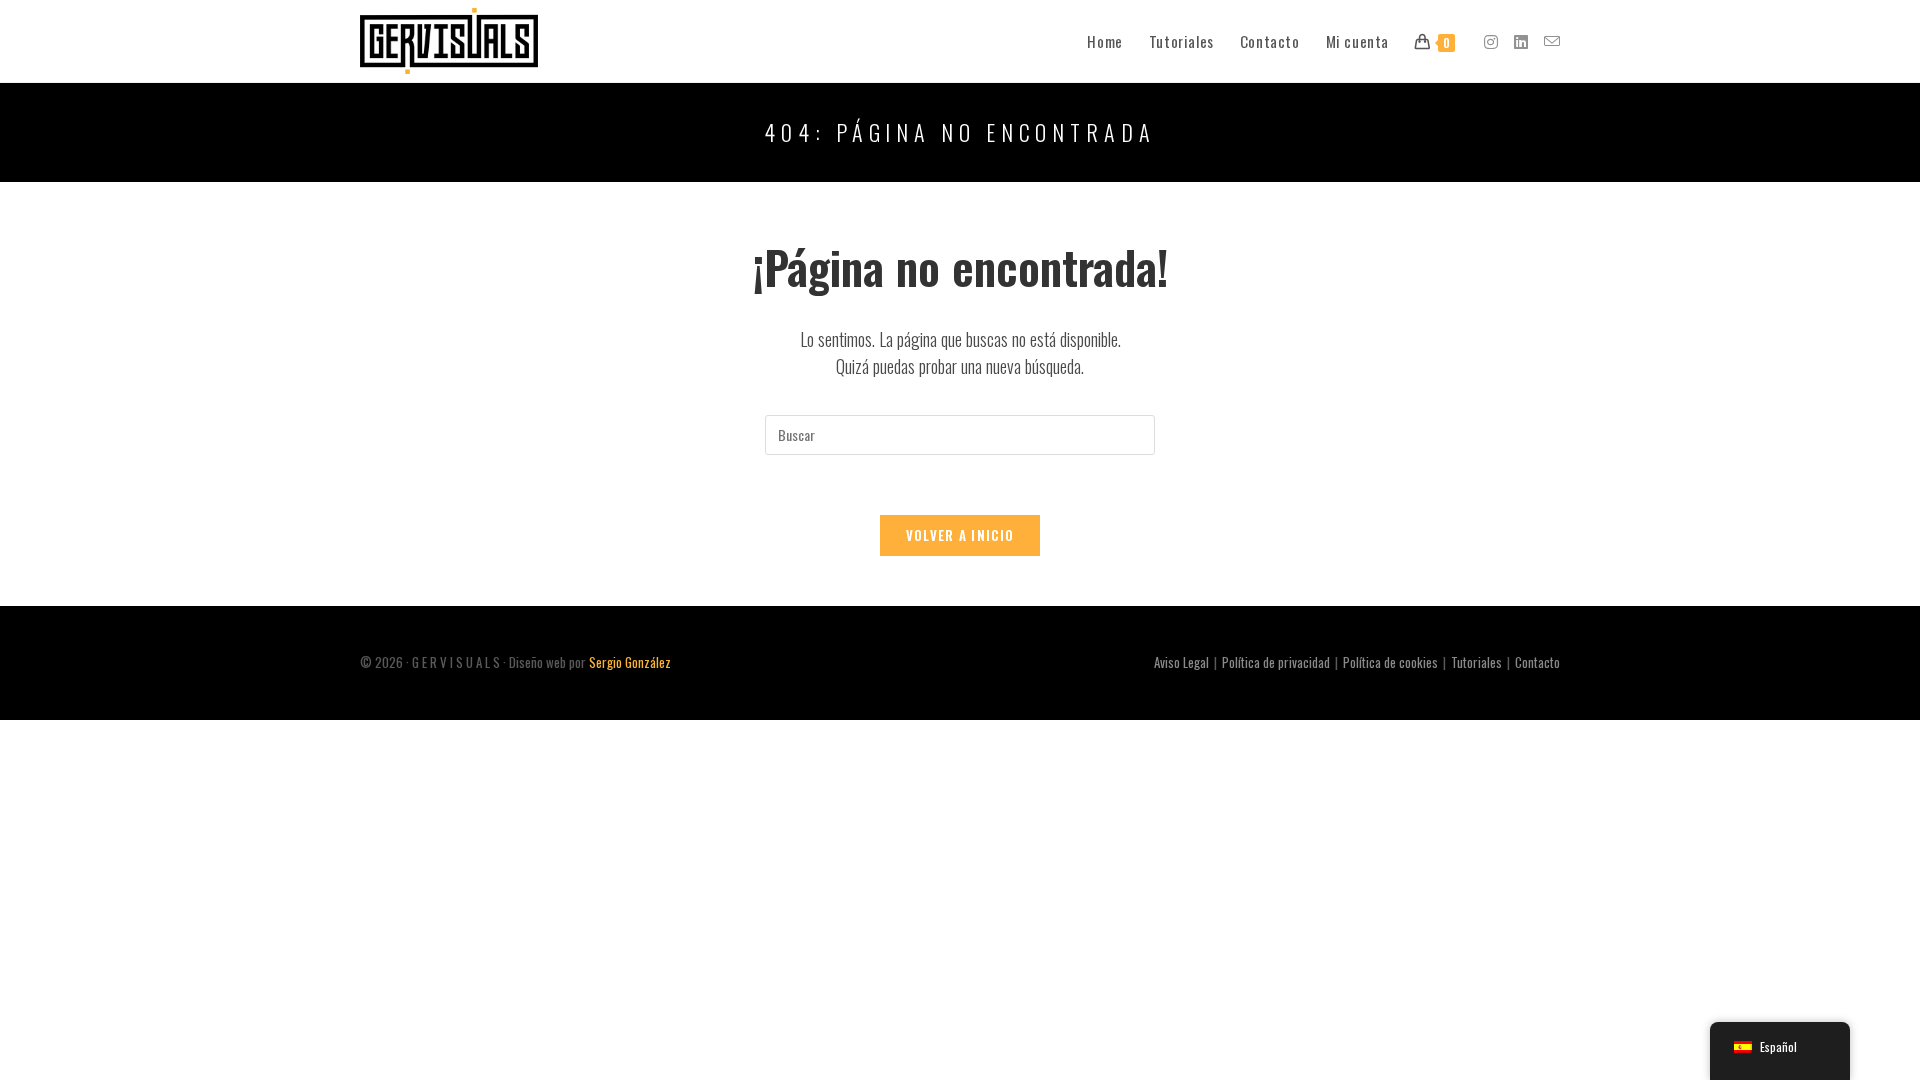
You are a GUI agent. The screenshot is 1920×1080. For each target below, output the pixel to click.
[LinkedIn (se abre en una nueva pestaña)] (1521, 41)
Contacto (1537, 662)
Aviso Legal (1181, 662)
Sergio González (630, 662)
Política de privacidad (1276, 662)
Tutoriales (1476, 662)
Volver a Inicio (960, 535)
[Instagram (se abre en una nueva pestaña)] (1491, 41)
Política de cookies (1390, 662)
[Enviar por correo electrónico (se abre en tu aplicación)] (1552, 41)
